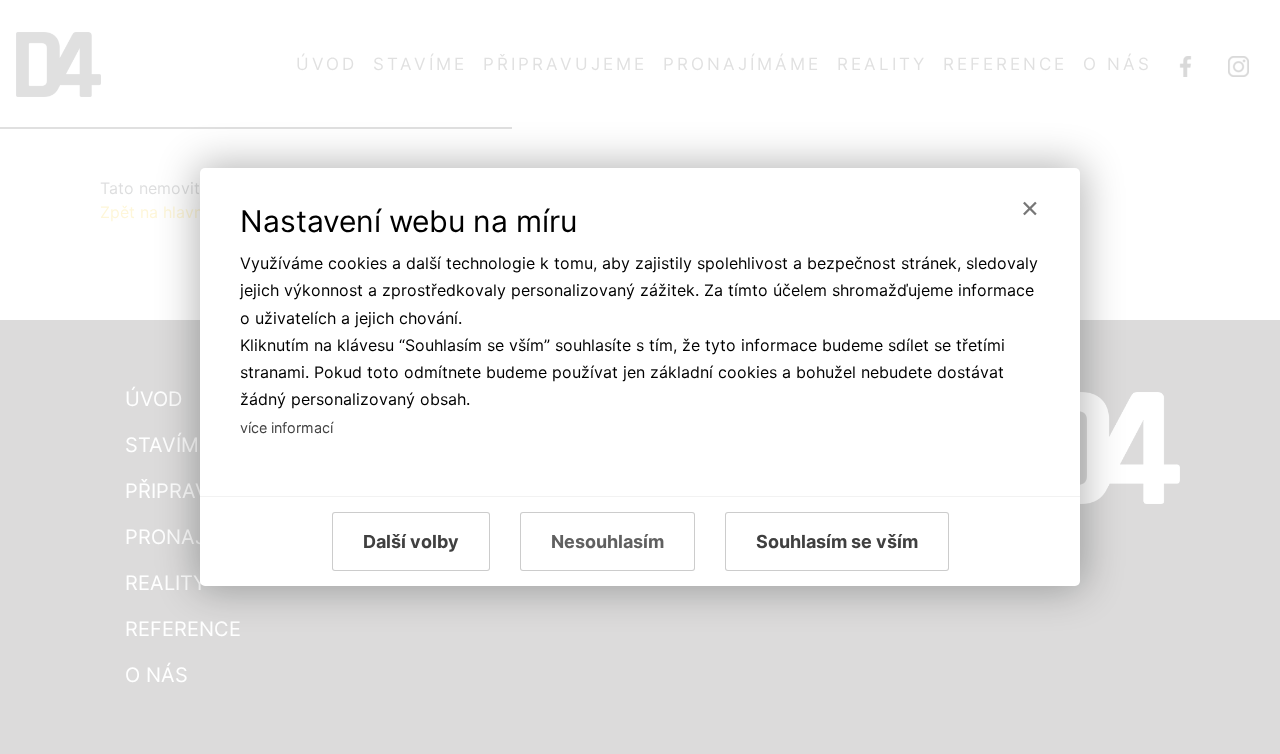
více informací (286, 427)
